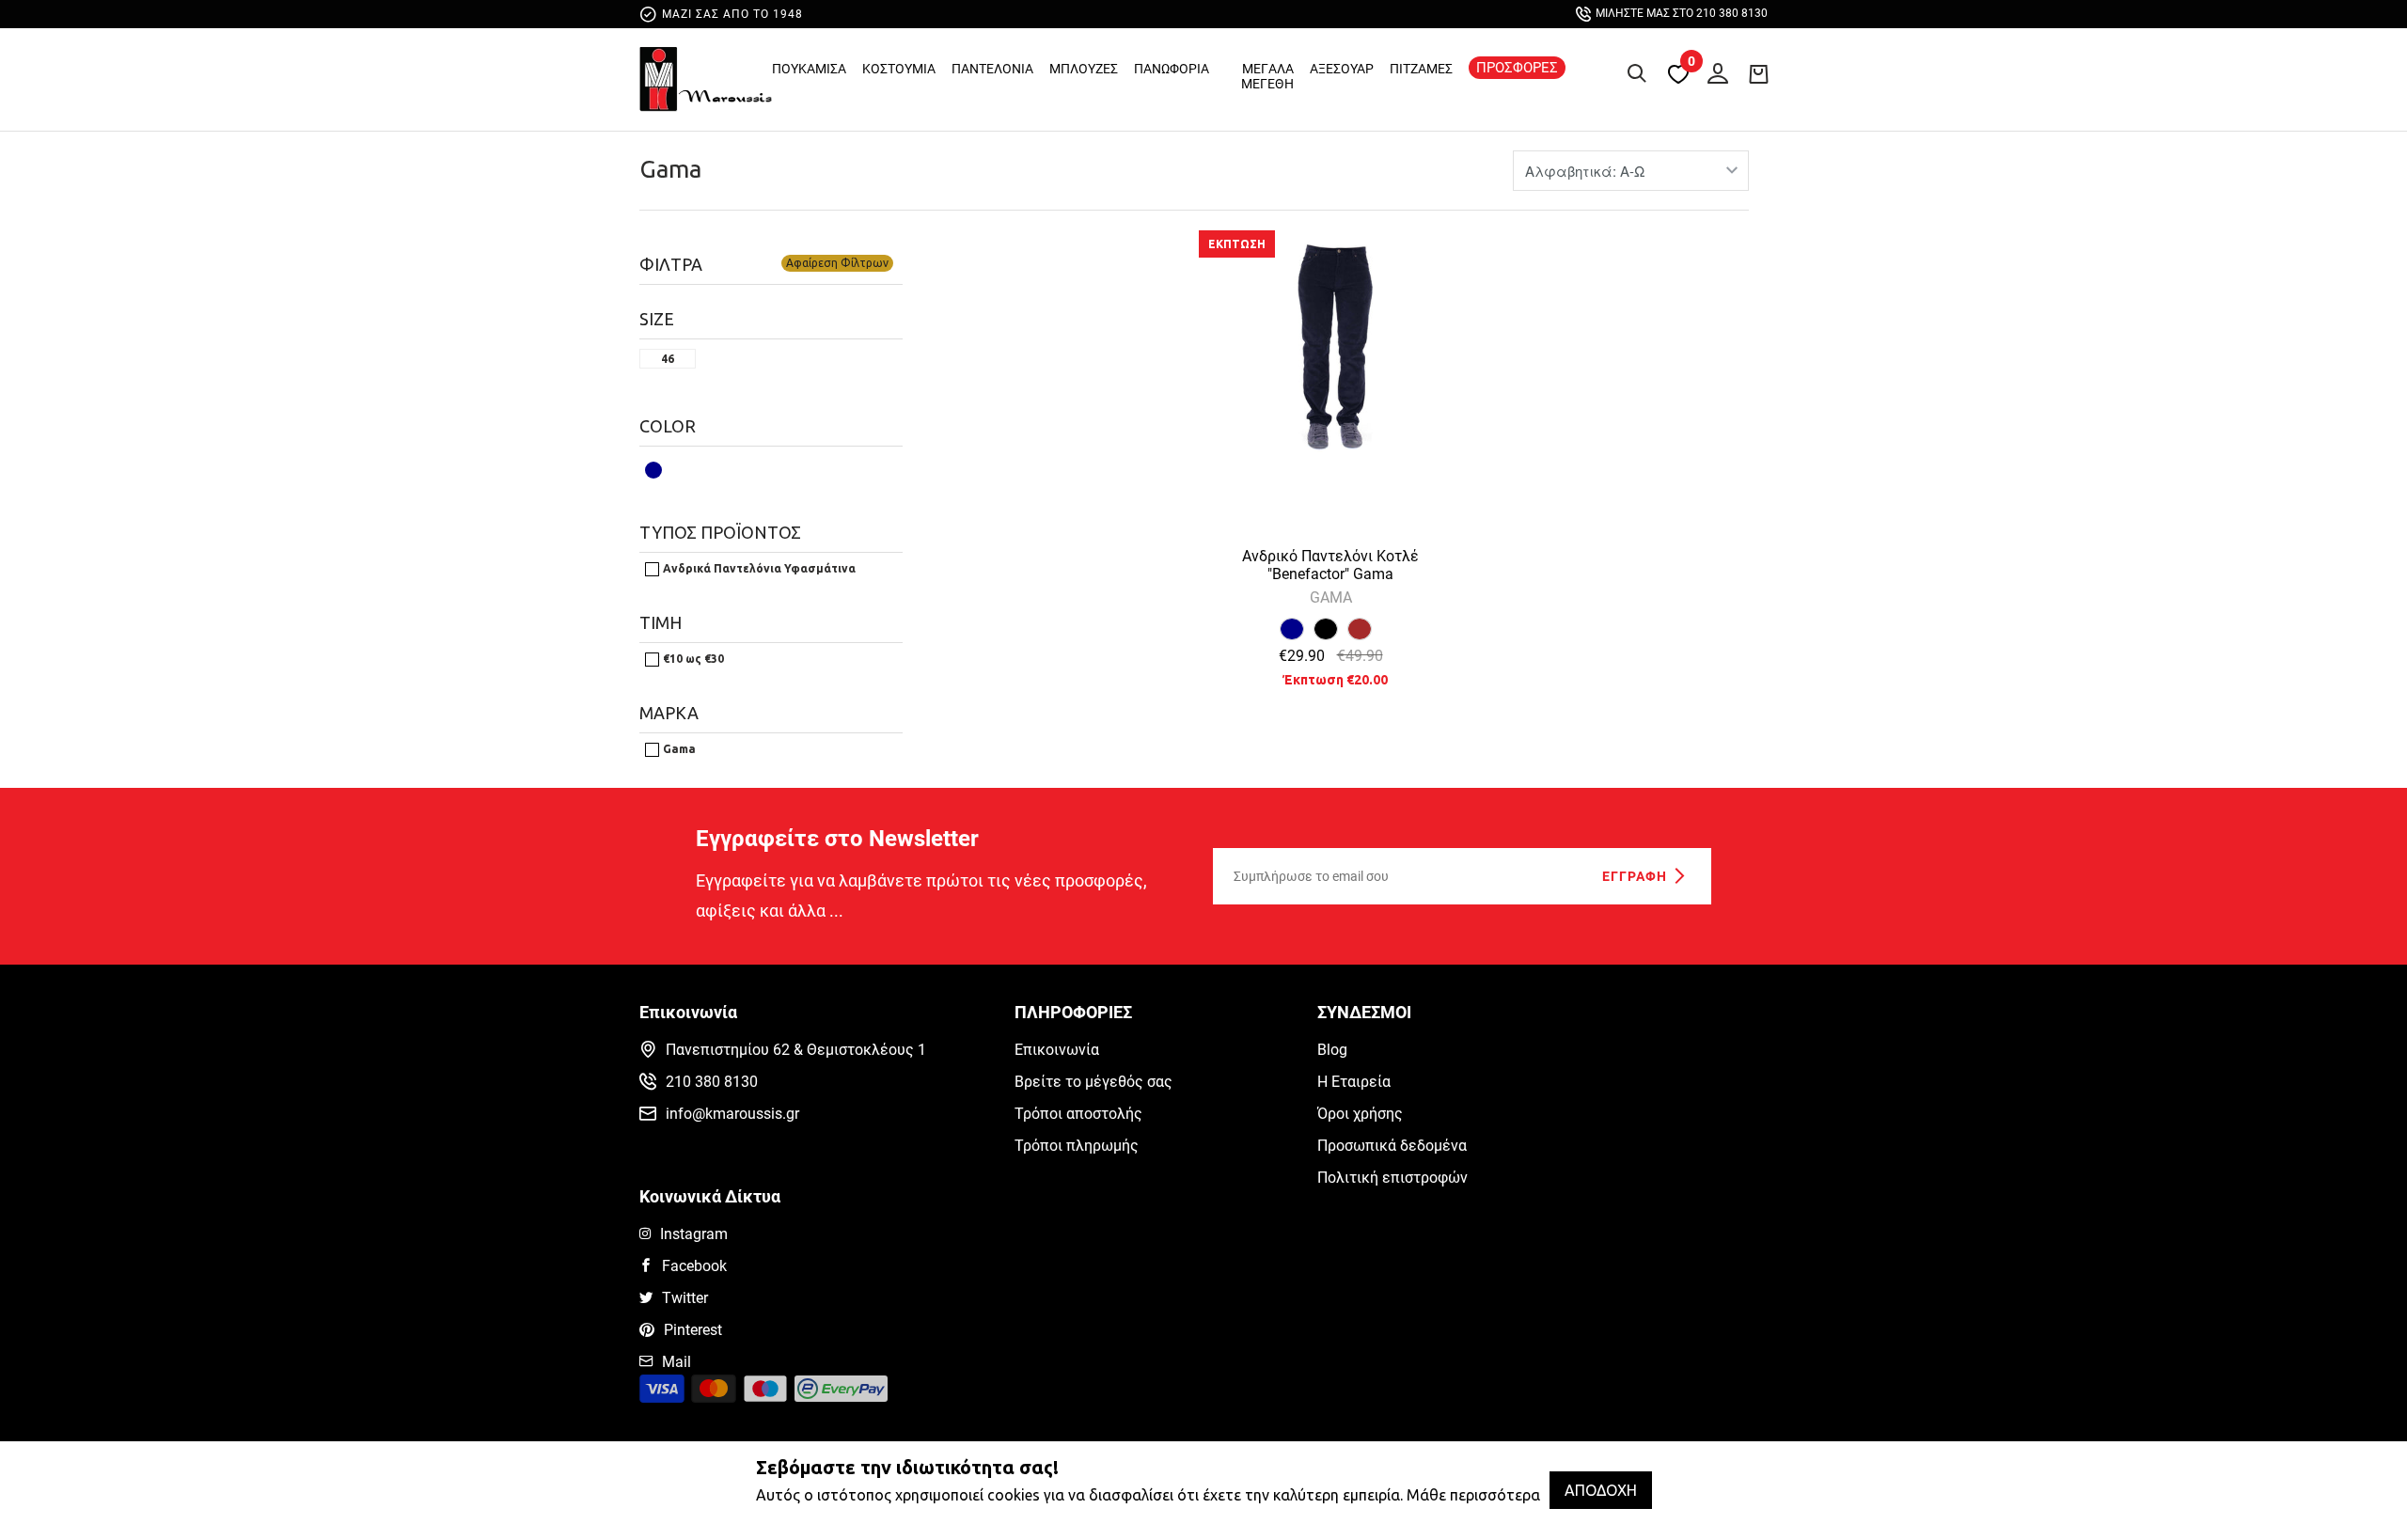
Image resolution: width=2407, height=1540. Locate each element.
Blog (1332, 1050)
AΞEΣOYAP (1342, 69)
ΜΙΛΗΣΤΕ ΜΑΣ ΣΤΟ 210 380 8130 (1682, 13)
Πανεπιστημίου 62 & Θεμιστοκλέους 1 (796, 1050)
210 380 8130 (712, 1082)
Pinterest (693, 1330)
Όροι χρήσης (1360, 1114)
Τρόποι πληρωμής (1077, 1146)
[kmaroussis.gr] (706, 84)
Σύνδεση (1713, 70)
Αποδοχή (1601, 1490)
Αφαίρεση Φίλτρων (837, 263)
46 (668, 359)
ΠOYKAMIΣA (809, 69)
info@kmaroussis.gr (732, 1114)
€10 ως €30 (692, 659)
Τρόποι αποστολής (1078, 1114)
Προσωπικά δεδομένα (1392, 1146)
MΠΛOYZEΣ (1084, 69)
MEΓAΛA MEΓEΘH (1267, 76)
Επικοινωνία (1057, 1050)
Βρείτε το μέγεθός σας (1093, 1082)
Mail (676, 1362)
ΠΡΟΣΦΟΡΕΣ (1517, 68)
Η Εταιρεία (1354, 1082)
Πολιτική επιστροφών (1392, 1178)
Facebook (694, 1266)
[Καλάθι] (1758, 73)
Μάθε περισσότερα (1473, 1495)
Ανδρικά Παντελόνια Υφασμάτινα (758, 568)
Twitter (685, 1298)
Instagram (694, 1234)
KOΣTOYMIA (899, 69)
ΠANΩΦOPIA (1172, 69)
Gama (670, 169)
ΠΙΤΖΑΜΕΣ (1421, 69)
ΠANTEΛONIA (992, 69)
